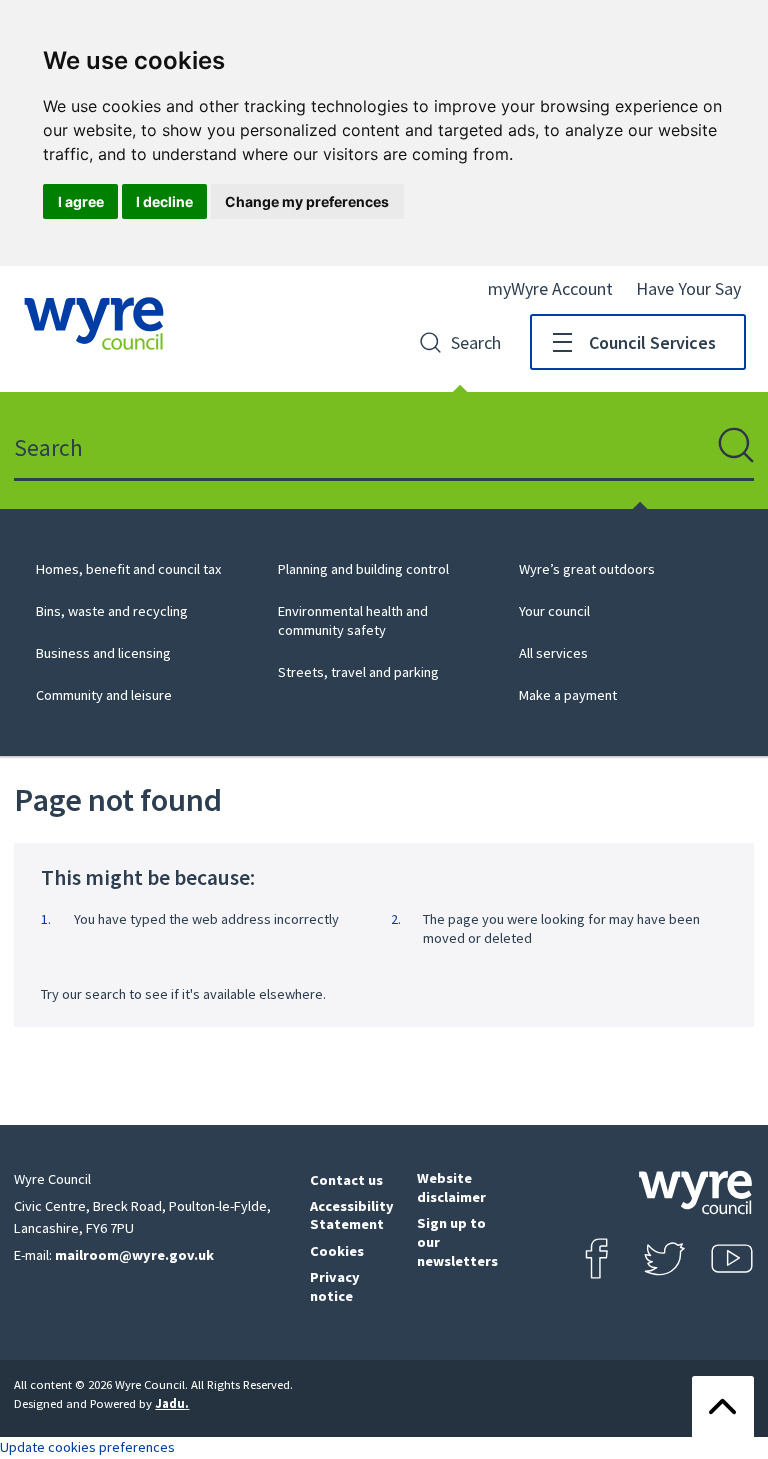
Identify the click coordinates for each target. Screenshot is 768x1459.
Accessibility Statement (352, 1215)
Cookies (337, 1251)
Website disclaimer (451, 1187)
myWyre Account (550, 288)
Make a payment (568, 695)
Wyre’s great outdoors (587, 569)
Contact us (346, 1180)
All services (553, 653)
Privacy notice (335, 1286)
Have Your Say (688, 288)
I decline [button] (164, 201)
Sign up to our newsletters (457, 1241)
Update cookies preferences (87, 1447)
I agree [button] (81, 201)
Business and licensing (103, 653)
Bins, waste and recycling (112, 611)
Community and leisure (104, 695)
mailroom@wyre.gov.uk (134, 1255)
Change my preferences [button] (307, 201)
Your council (554, 611)
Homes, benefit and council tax (128, 569)
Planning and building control (363, 569)
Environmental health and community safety (353, 620)
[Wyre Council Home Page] (94, 323)
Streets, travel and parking (358, 672)
